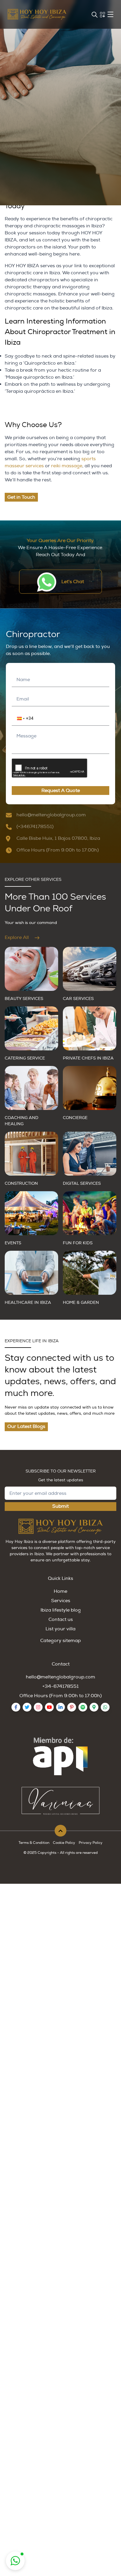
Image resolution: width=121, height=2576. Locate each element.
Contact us (61, 1619)
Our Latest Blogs (26, 1426)
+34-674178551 (60, 1686)
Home (60, 1591)
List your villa (60, 1629)
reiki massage (67, 466)
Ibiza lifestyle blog (61, 1610)
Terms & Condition (34, 1843)
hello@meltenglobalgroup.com (60, 1677)
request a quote (61, 791)
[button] (17, 718)
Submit (60, 1506)
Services (61, 1601)
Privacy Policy (91, 1843)
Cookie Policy (64, 1843)
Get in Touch (21, 497)
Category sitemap (60, 1641)
